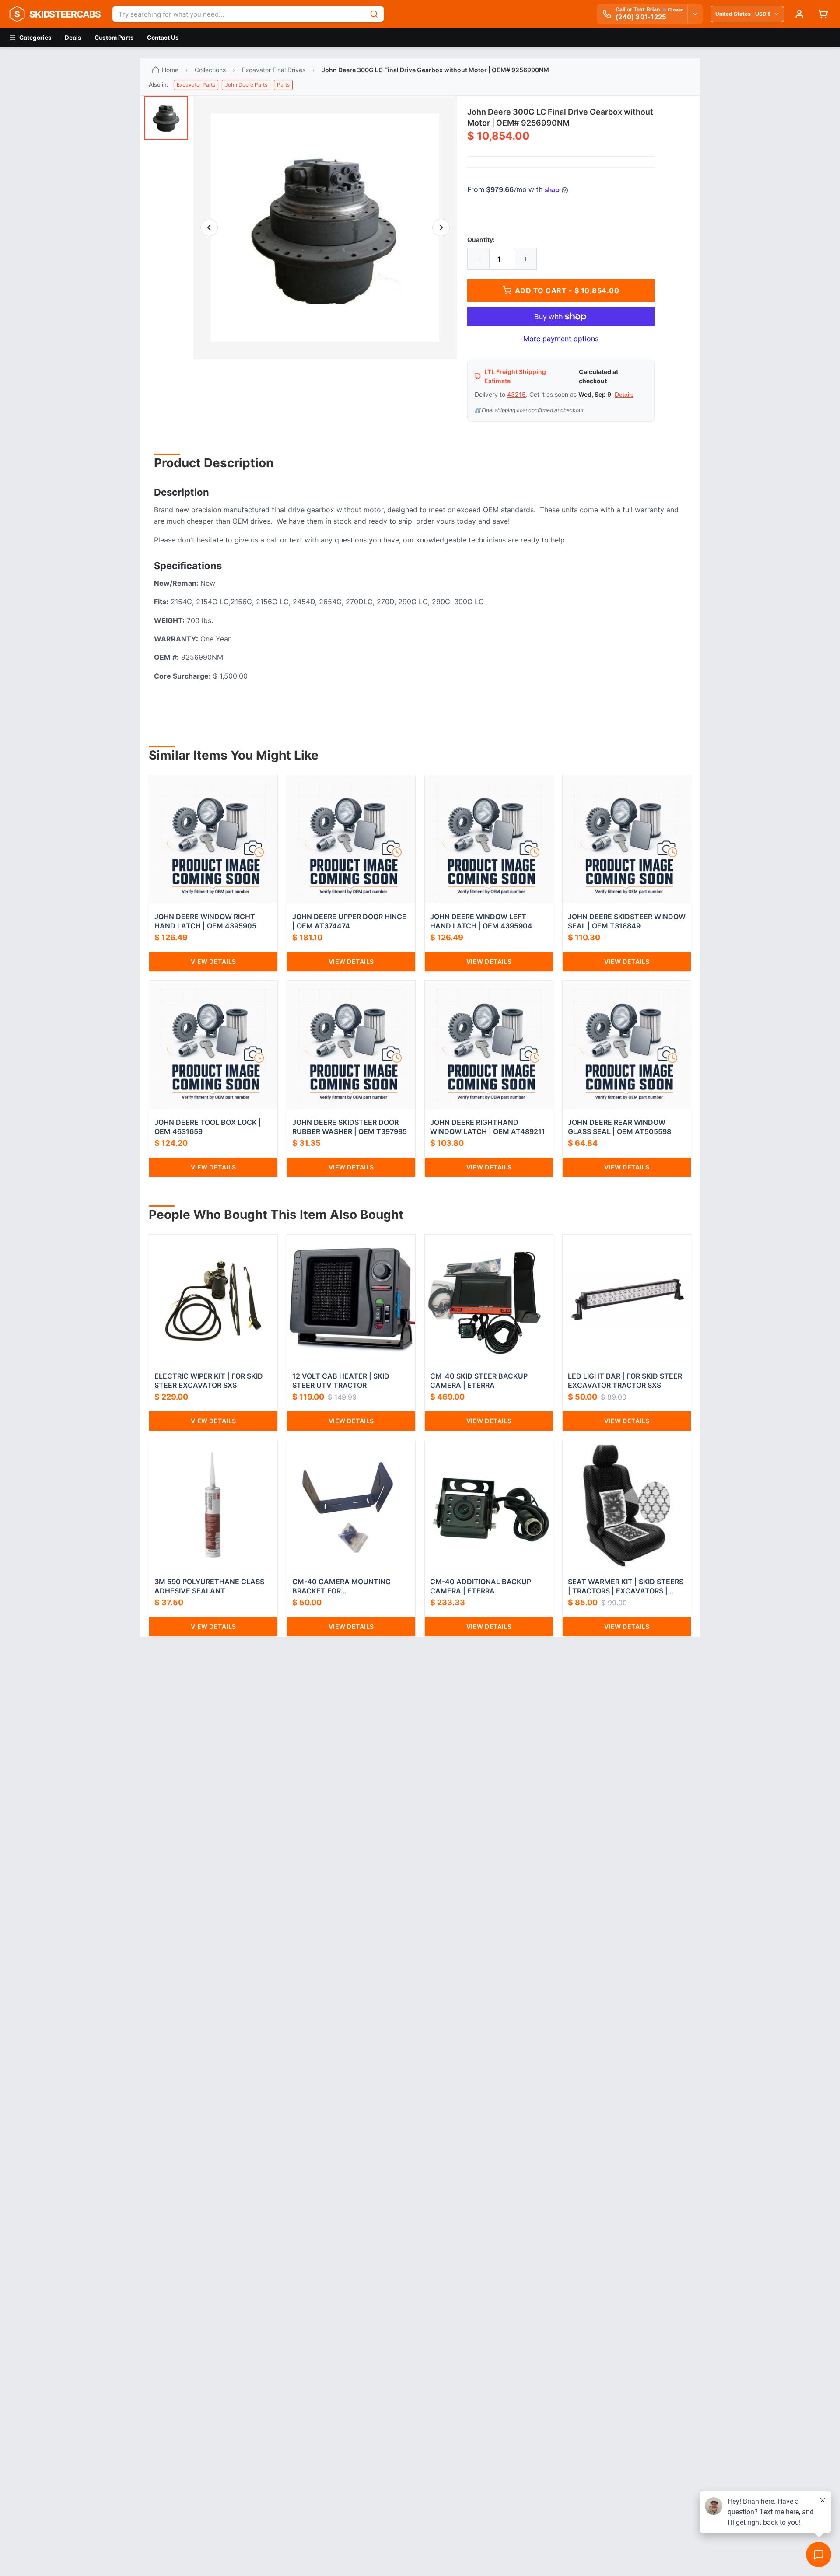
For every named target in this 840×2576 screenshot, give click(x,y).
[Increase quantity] (526, 259)
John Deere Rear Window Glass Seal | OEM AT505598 (619, 1127)
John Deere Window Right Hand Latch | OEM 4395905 (205, 921)
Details (624, 395)
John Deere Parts (246, 85)
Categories (35, 38)
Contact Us (163, 38)
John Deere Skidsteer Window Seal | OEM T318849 (627, 921)
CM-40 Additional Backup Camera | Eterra (481, 1586)
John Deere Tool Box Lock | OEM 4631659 (208, 1127)
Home (170, 70)
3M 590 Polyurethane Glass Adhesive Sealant (209, 1586)
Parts (283, 85)
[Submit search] (374, 14)
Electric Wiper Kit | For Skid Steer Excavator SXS (209, 1381)
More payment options (561, 339)
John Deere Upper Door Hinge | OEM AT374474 (349, 921)
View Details (213, 961)
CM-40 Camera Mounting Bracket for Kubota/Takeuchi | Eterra (343, 1586)
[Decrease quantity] (479, 259)
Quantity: (481, 240)
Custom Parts (114, 38)
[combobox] (238, 14)
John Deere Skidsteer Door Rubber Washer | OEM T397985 (350, 1127)
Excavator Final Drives (274, 70)
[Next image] (441, 227)
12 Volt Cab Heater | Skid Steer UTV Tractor (341, 1381)
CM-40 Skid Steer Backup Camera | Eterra (479, 1381)
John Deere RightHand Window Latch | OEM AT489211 (488, 1127)
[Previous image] (209, 227)
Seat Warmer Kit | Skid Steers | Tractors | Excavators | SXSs (626, 1586)
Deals (73, 38)
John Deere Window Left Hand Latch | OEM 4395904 (481, 921)
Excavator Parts (196, 85)
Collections (210, 70)
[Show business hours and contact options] (695, 14)
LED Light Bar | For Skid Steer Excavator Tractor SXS (625, 1381)
